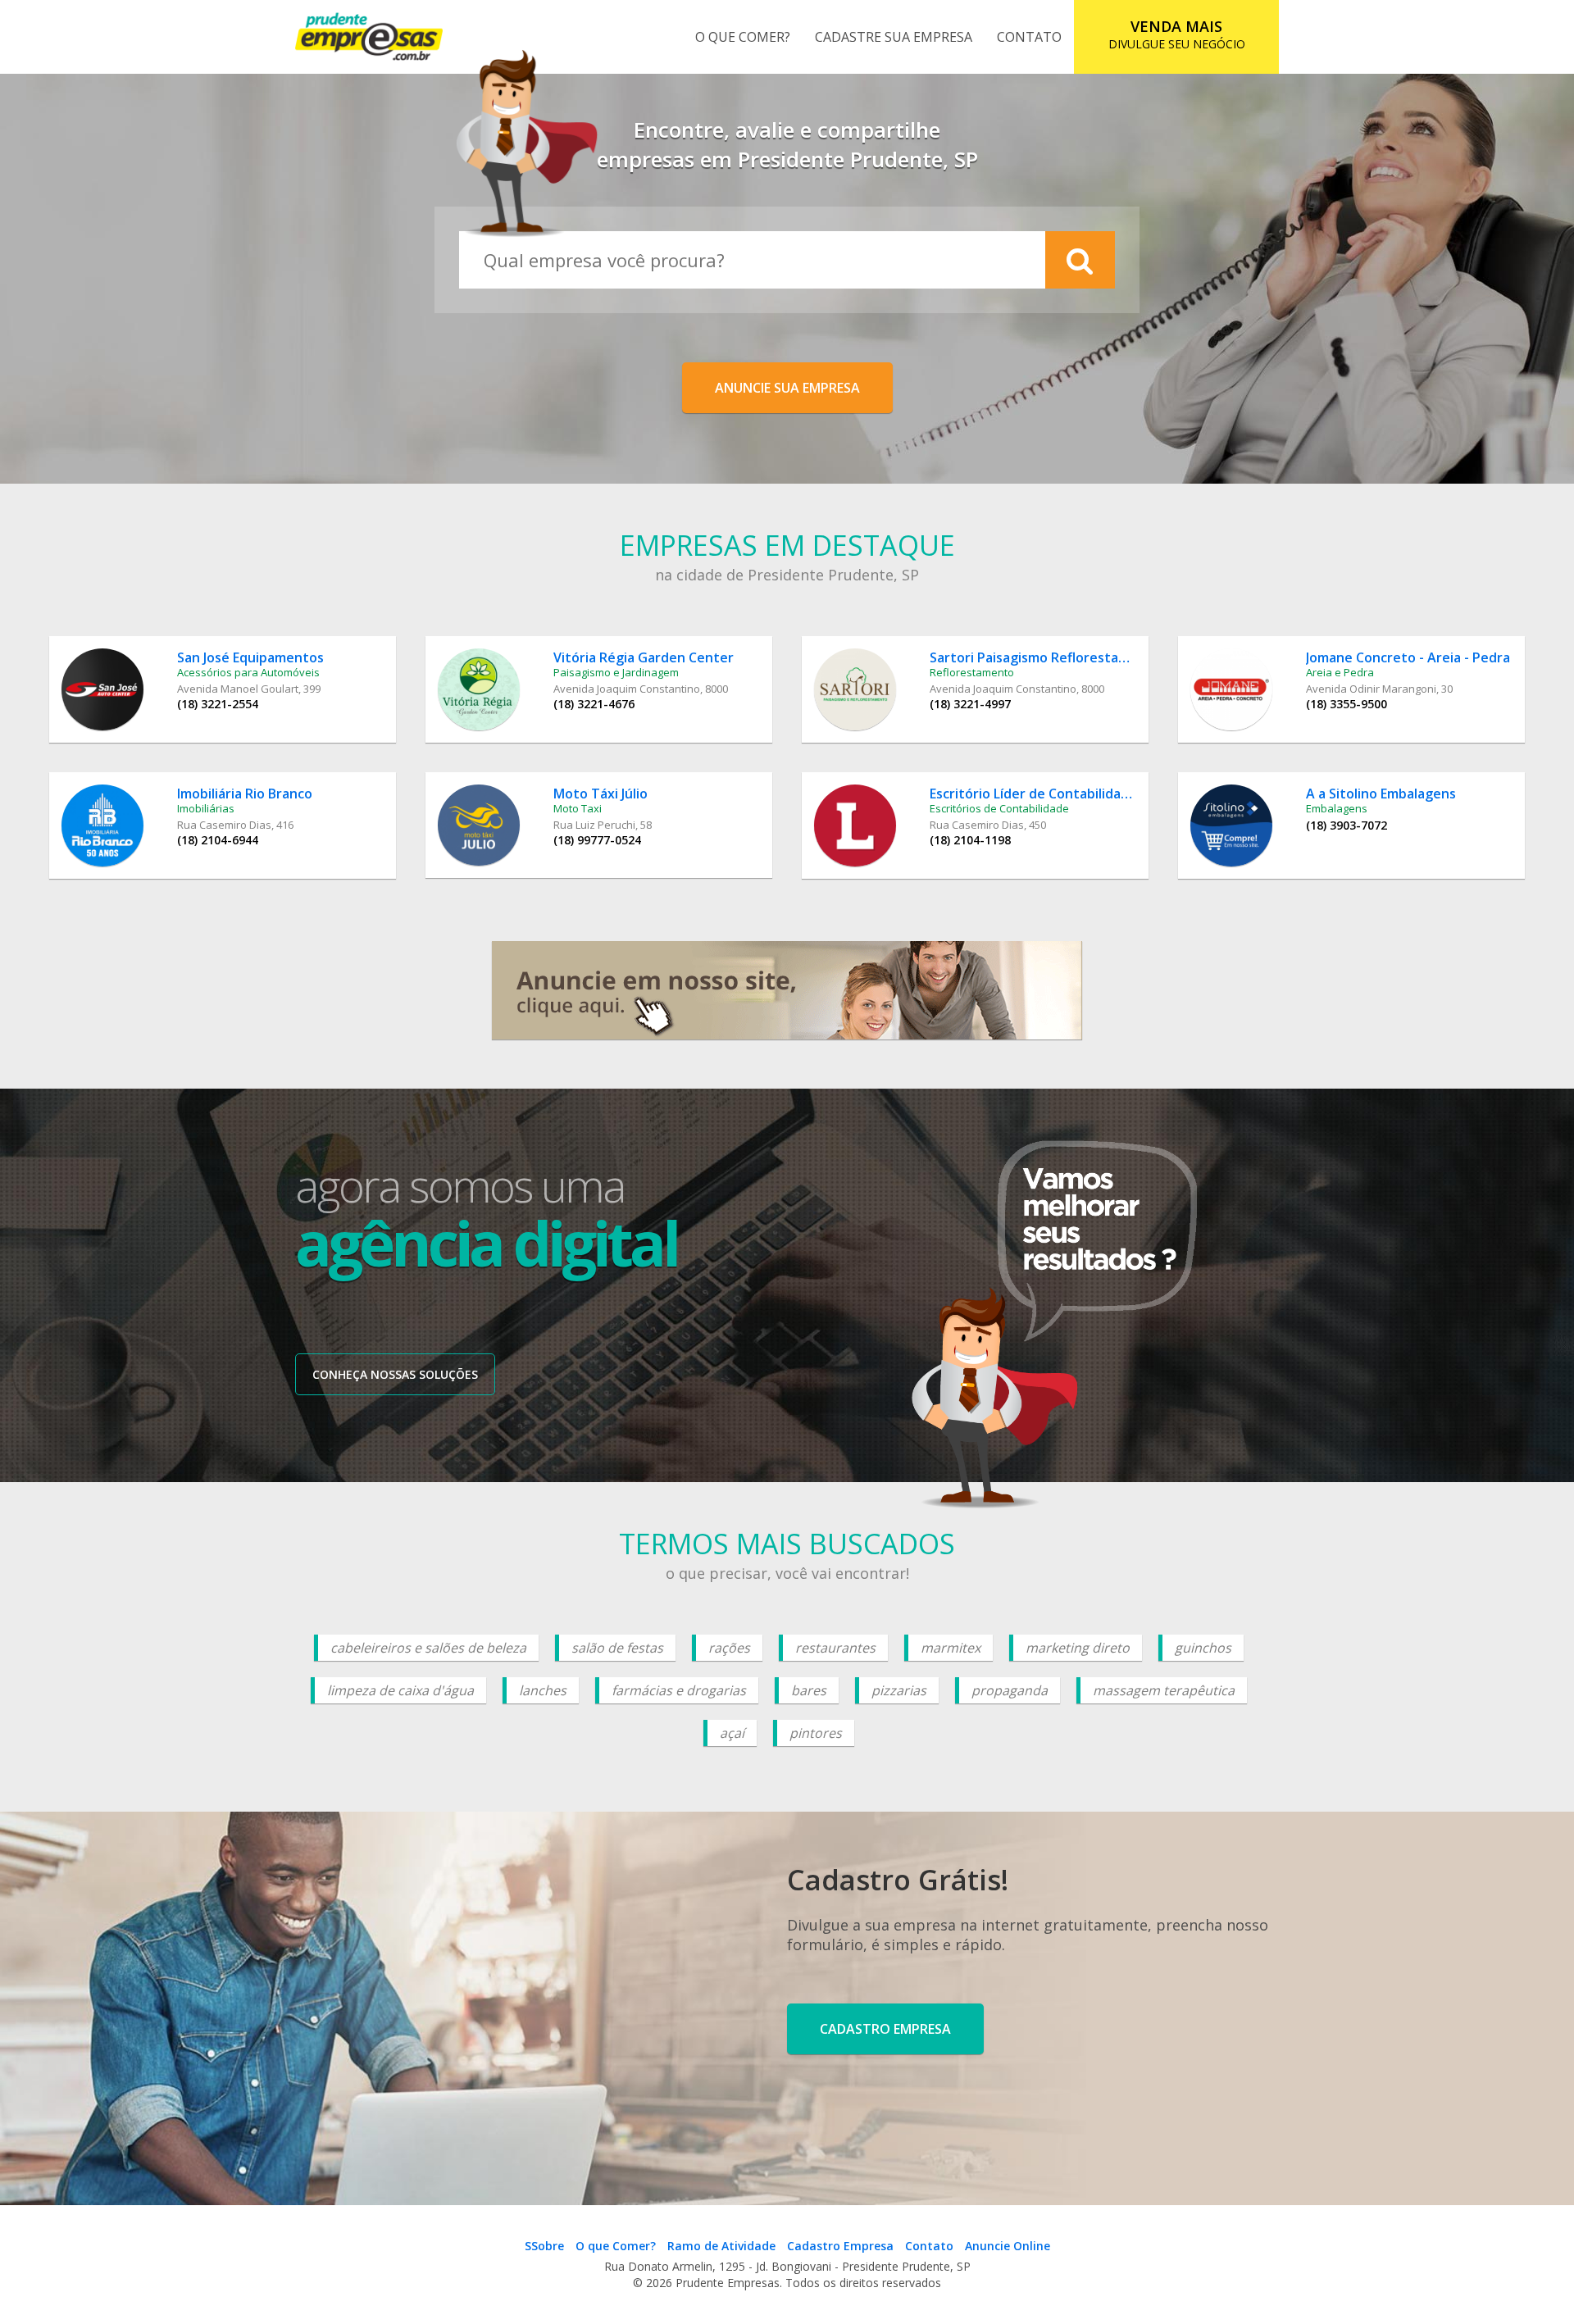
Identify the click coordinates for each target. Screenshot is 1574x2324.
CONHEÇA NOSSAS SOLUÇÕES (395, 1374)
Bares (809, 1690)
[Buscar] (1080, 260)
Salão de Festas (617, 1648)
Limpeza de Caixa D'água (400, 1690)
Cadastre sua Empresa (894, 37)
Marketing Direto (1078, 1648)
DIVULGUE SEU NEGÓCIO (1177, 34)
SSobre (544, 2246)
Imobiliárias (206, 808)
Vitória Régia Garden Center (644, 657)
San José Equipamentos (250, 657)
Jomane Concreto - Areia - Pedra (1408, 657)
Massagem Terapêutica (1164, 1690)
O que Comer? (743, 37)
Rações (729, 1648)
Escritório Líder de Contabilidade (1033, 794)
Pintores (816, 1733)
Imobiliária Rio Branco (245, 794)
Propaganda (1010, 1690)
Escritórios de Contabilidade (999, 808)
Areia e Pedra (1340, 672)
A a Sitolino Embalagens (1381, 794)
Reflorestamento (972, 672)
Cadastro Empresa (840, 2246)
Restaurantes (835, 1648)
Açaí (732, 1733)
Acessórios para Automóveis (248, 672)
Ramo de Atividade (721, 2246)
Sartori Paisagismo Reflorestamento (1045, 657)
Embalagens (1337, 808)
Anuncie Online (1008, 2246)
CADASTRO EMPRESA (885, 2029)
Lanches (543, 1690)
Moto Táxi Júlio (600, 794)
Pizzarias (899, 1690)
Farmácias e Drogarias (679, 1690)
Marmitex (951, 1648)
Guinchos (1203, 1648)
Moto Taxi (578, 808)
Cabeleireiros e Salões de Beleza (428, 1648)
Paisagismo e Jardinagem (616, 672)
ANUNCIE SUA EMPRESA (787, 388)
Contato (1029, 37)
